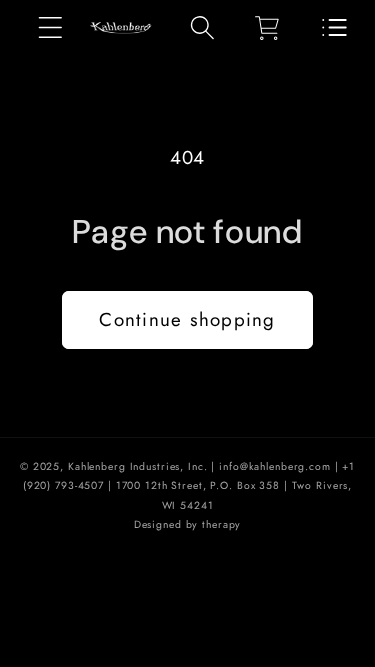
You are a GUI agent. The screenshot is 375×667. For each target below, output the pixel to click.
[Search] (202, 27)
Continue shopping (187, 319)
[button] (50, 27)
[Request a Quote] (335, 28)
